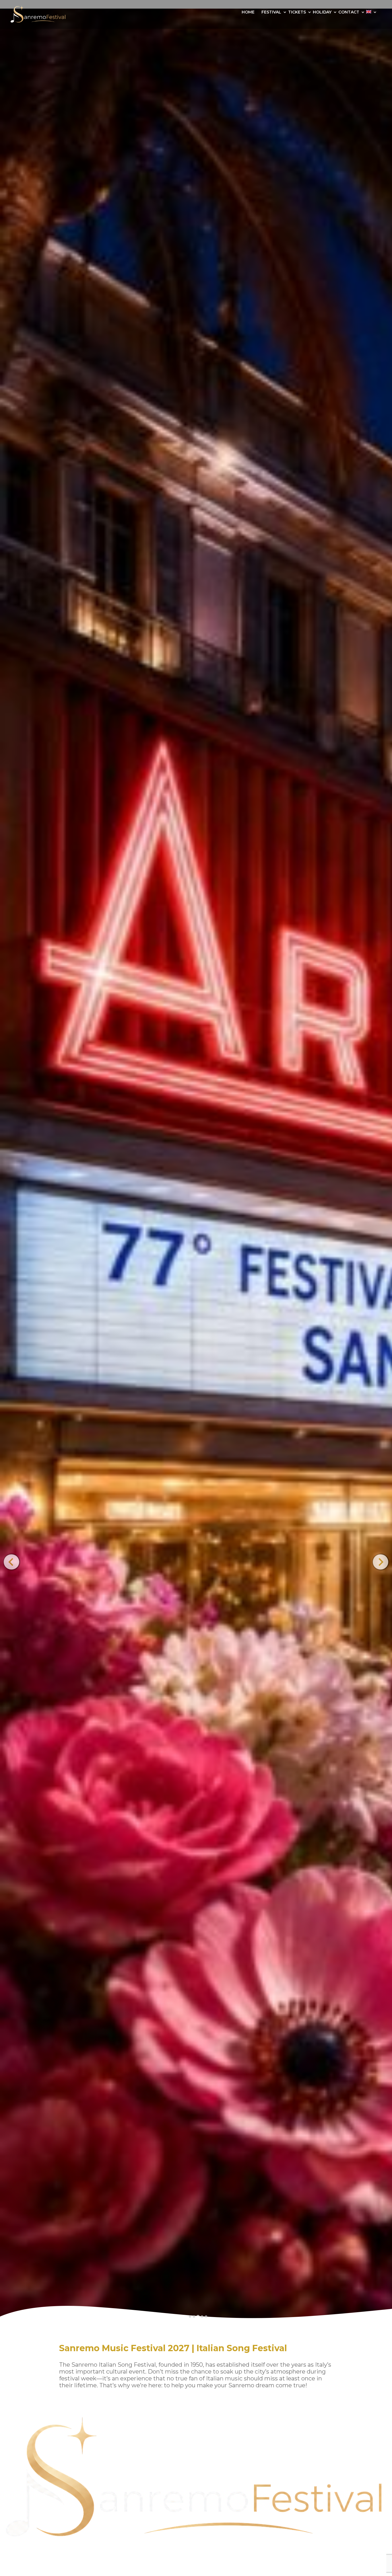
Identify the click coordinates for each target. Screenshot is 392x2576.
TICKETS (297, 12)
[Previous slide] (11, 1562)
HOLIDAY (322, 12)
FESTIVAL (271, 12)
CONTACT (349, 12)
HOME (248, 12)
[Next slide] (380, 1562)
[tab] (190, 2316)
